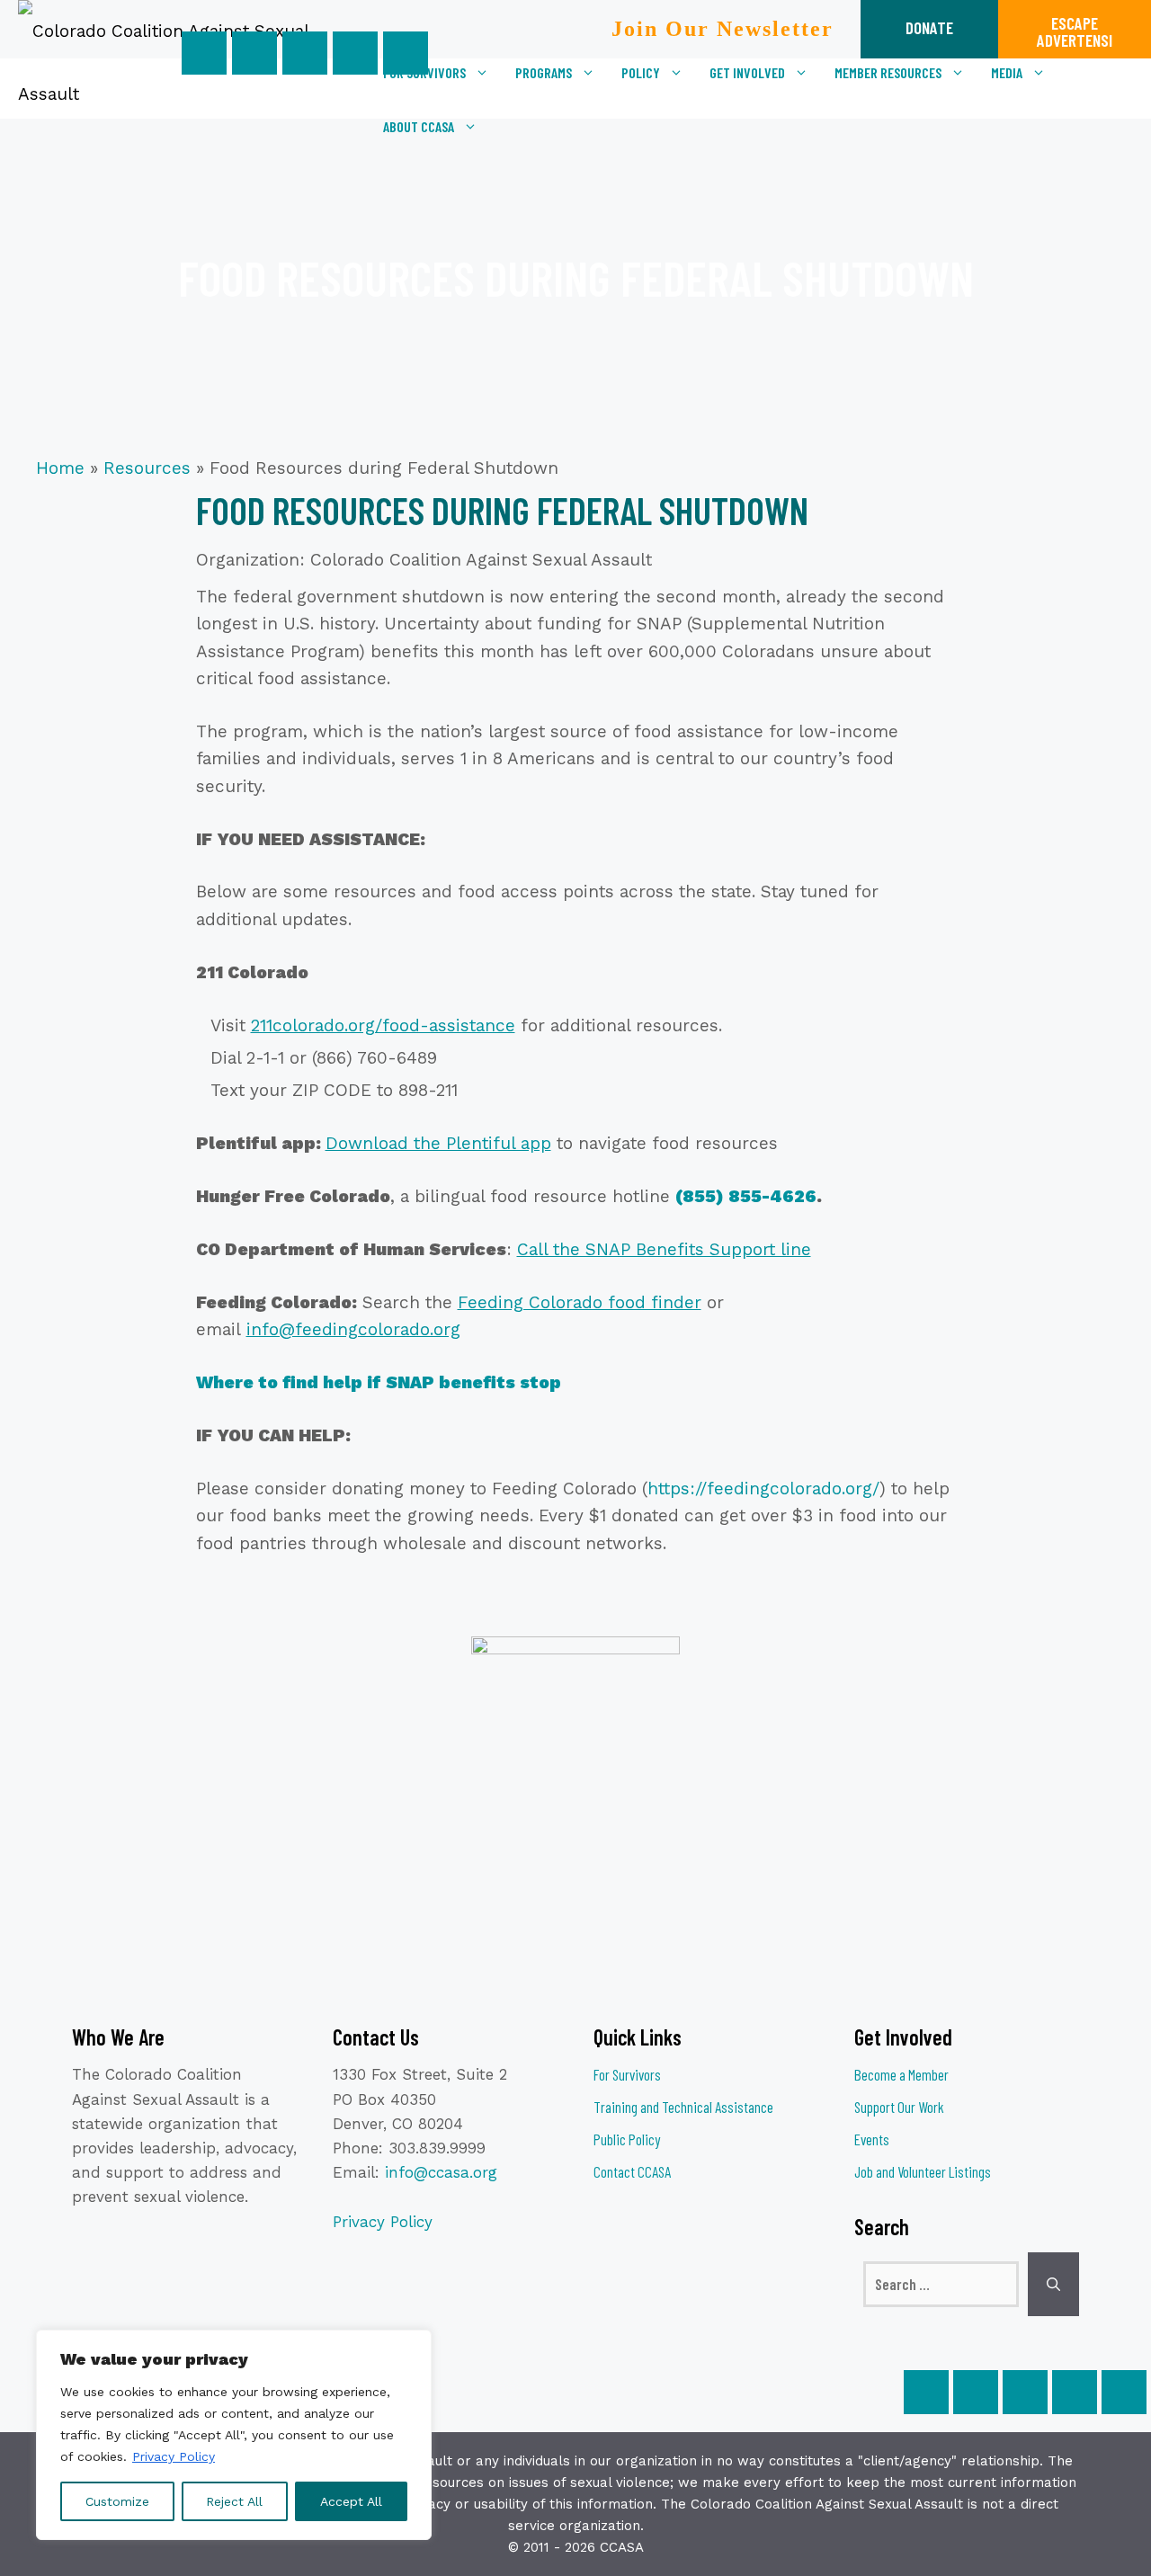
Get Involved (747, 72)
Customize (117, 2501)
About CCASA (419, 126)
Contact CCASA (632, 2171)
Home (60, 468)
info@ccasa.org (441, 2172)
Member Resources (888, 72)
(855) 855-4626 (746, 1196)
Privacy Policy (174, 2456)
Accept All (351, 2501)
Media (1007, 72)
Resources (147, 468)
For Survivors (424, 72)
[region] (234, 2435)
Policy (641, 72)
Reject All (234, 2501)
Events (872, 2139)
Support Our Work (899, 2107)
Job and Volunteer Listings (923, 2171)
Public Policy (627, 2139)
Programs (544, 72)
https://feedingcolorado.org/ (763, 1489)
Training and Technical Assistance (683, 2107)
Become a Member (901, 2074)
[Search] (1053, 2285)
